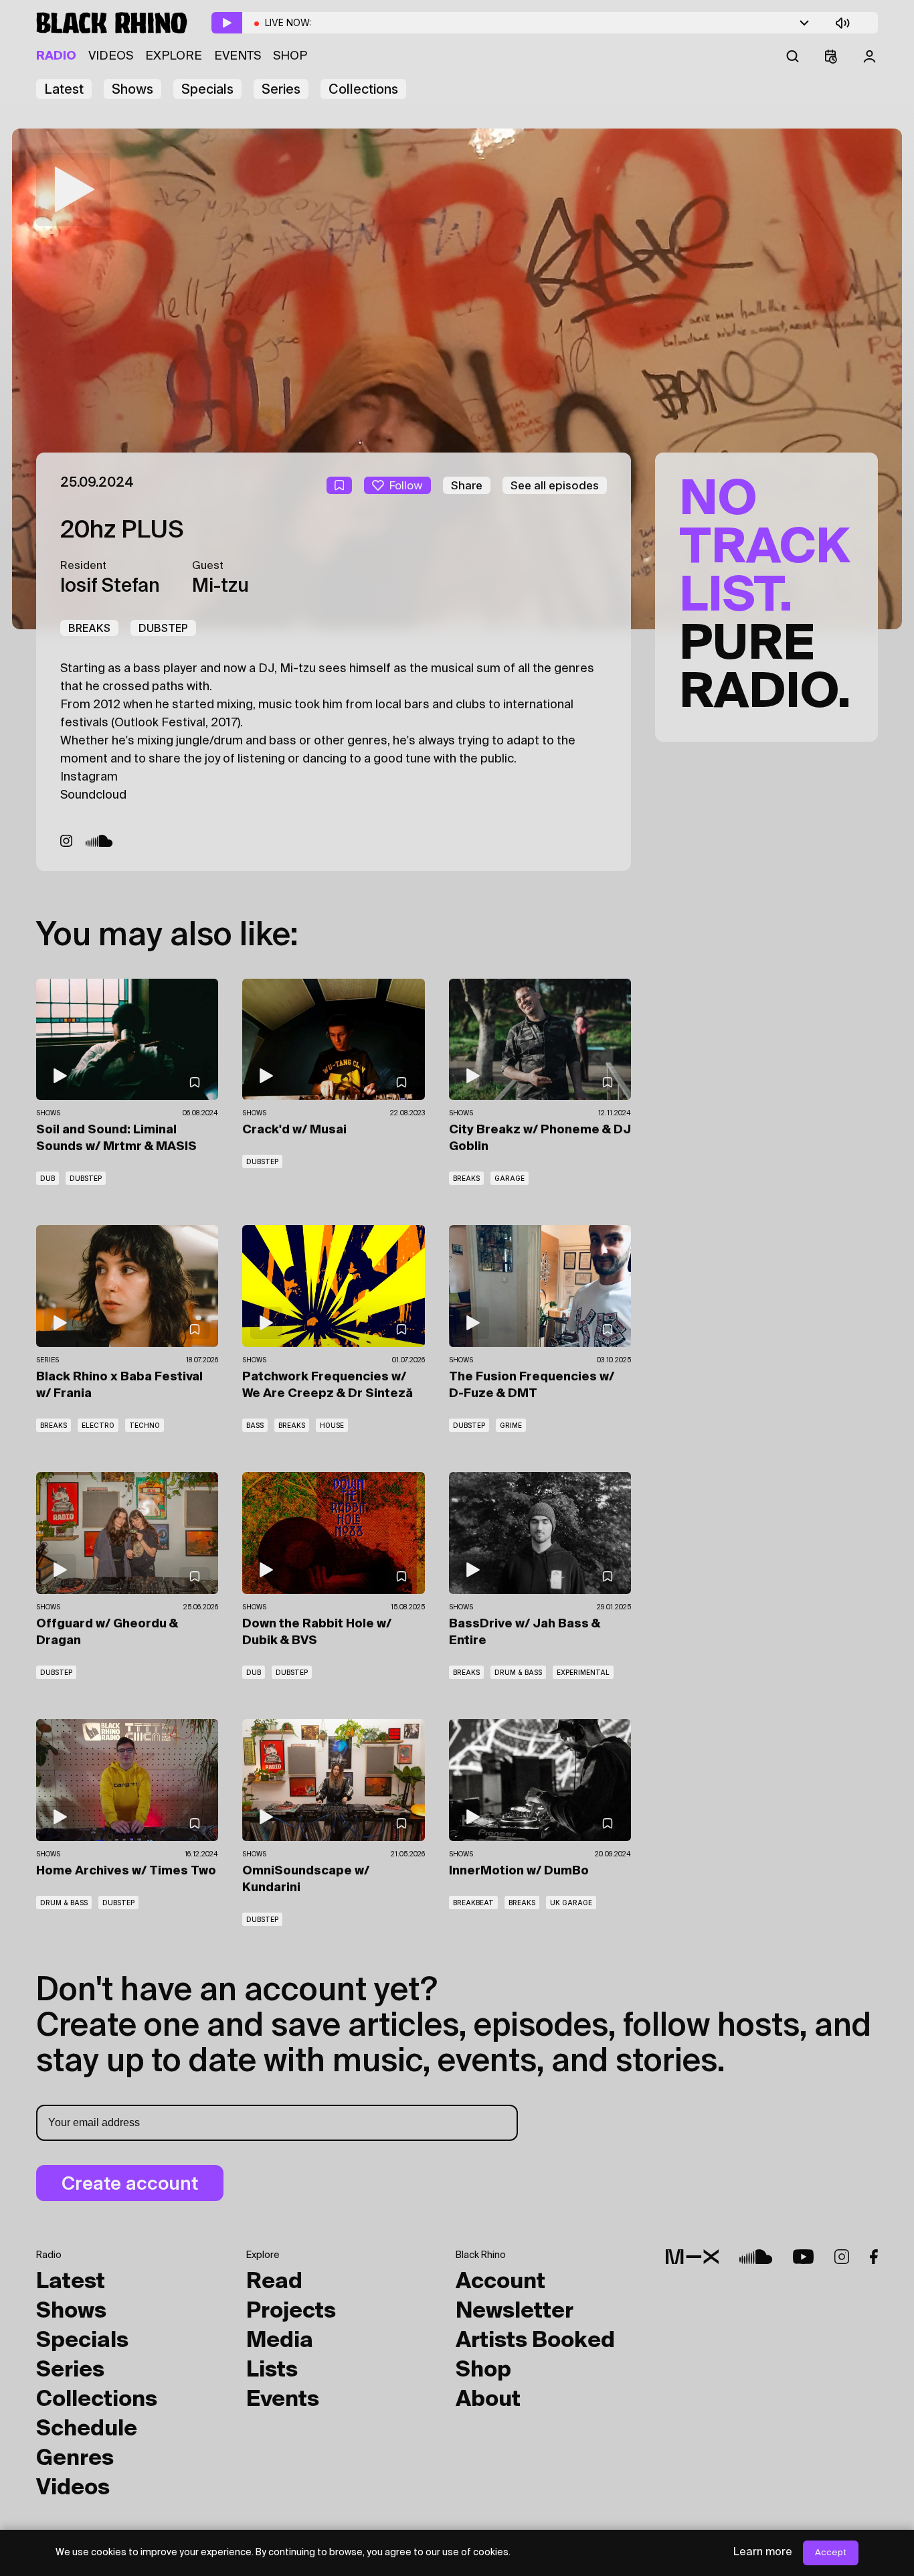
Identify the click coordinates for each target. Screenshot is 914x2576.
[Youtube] (803, 2257)
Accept (831, 2553)
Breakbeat (473, 1903)
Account (500, 2282)
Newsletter (515, 2312)
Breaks (89, 628)
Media (280, 2341)
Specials (207, 89)
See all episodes (555, 485)
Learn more (763, 2553)
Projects (291, 2312)
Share (467, 485)
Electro (98, 1425)
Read (274, 2282)
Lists (272, 2370)
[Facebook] (874, 2257)
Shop (290, 56)
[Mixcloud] (692, 2257)
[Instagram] (66, 841)
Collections (363, 89)
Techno (145, 1425)
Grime (511, 1425)
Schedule (87, 2429)
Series (281, 89)
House (332, 1425)
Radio (56, 56)
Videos (111, 56)
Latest (64, 89)
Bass (255, 1425)
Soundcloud (93, 795)
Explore (174, 56)
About (488, 2400)
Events (238, 56)
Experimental (583, 1672)
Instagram (89, 777)
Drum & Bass (518, 1672)
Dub (48, 1178)
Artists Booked (535, 2341)
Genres (75, 2459)
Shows (132, 89)
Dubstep (163, 628)
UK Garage (571, 1903)
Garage (510, 1178)
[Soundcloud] (99, 841)
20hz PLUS (122, 531)
